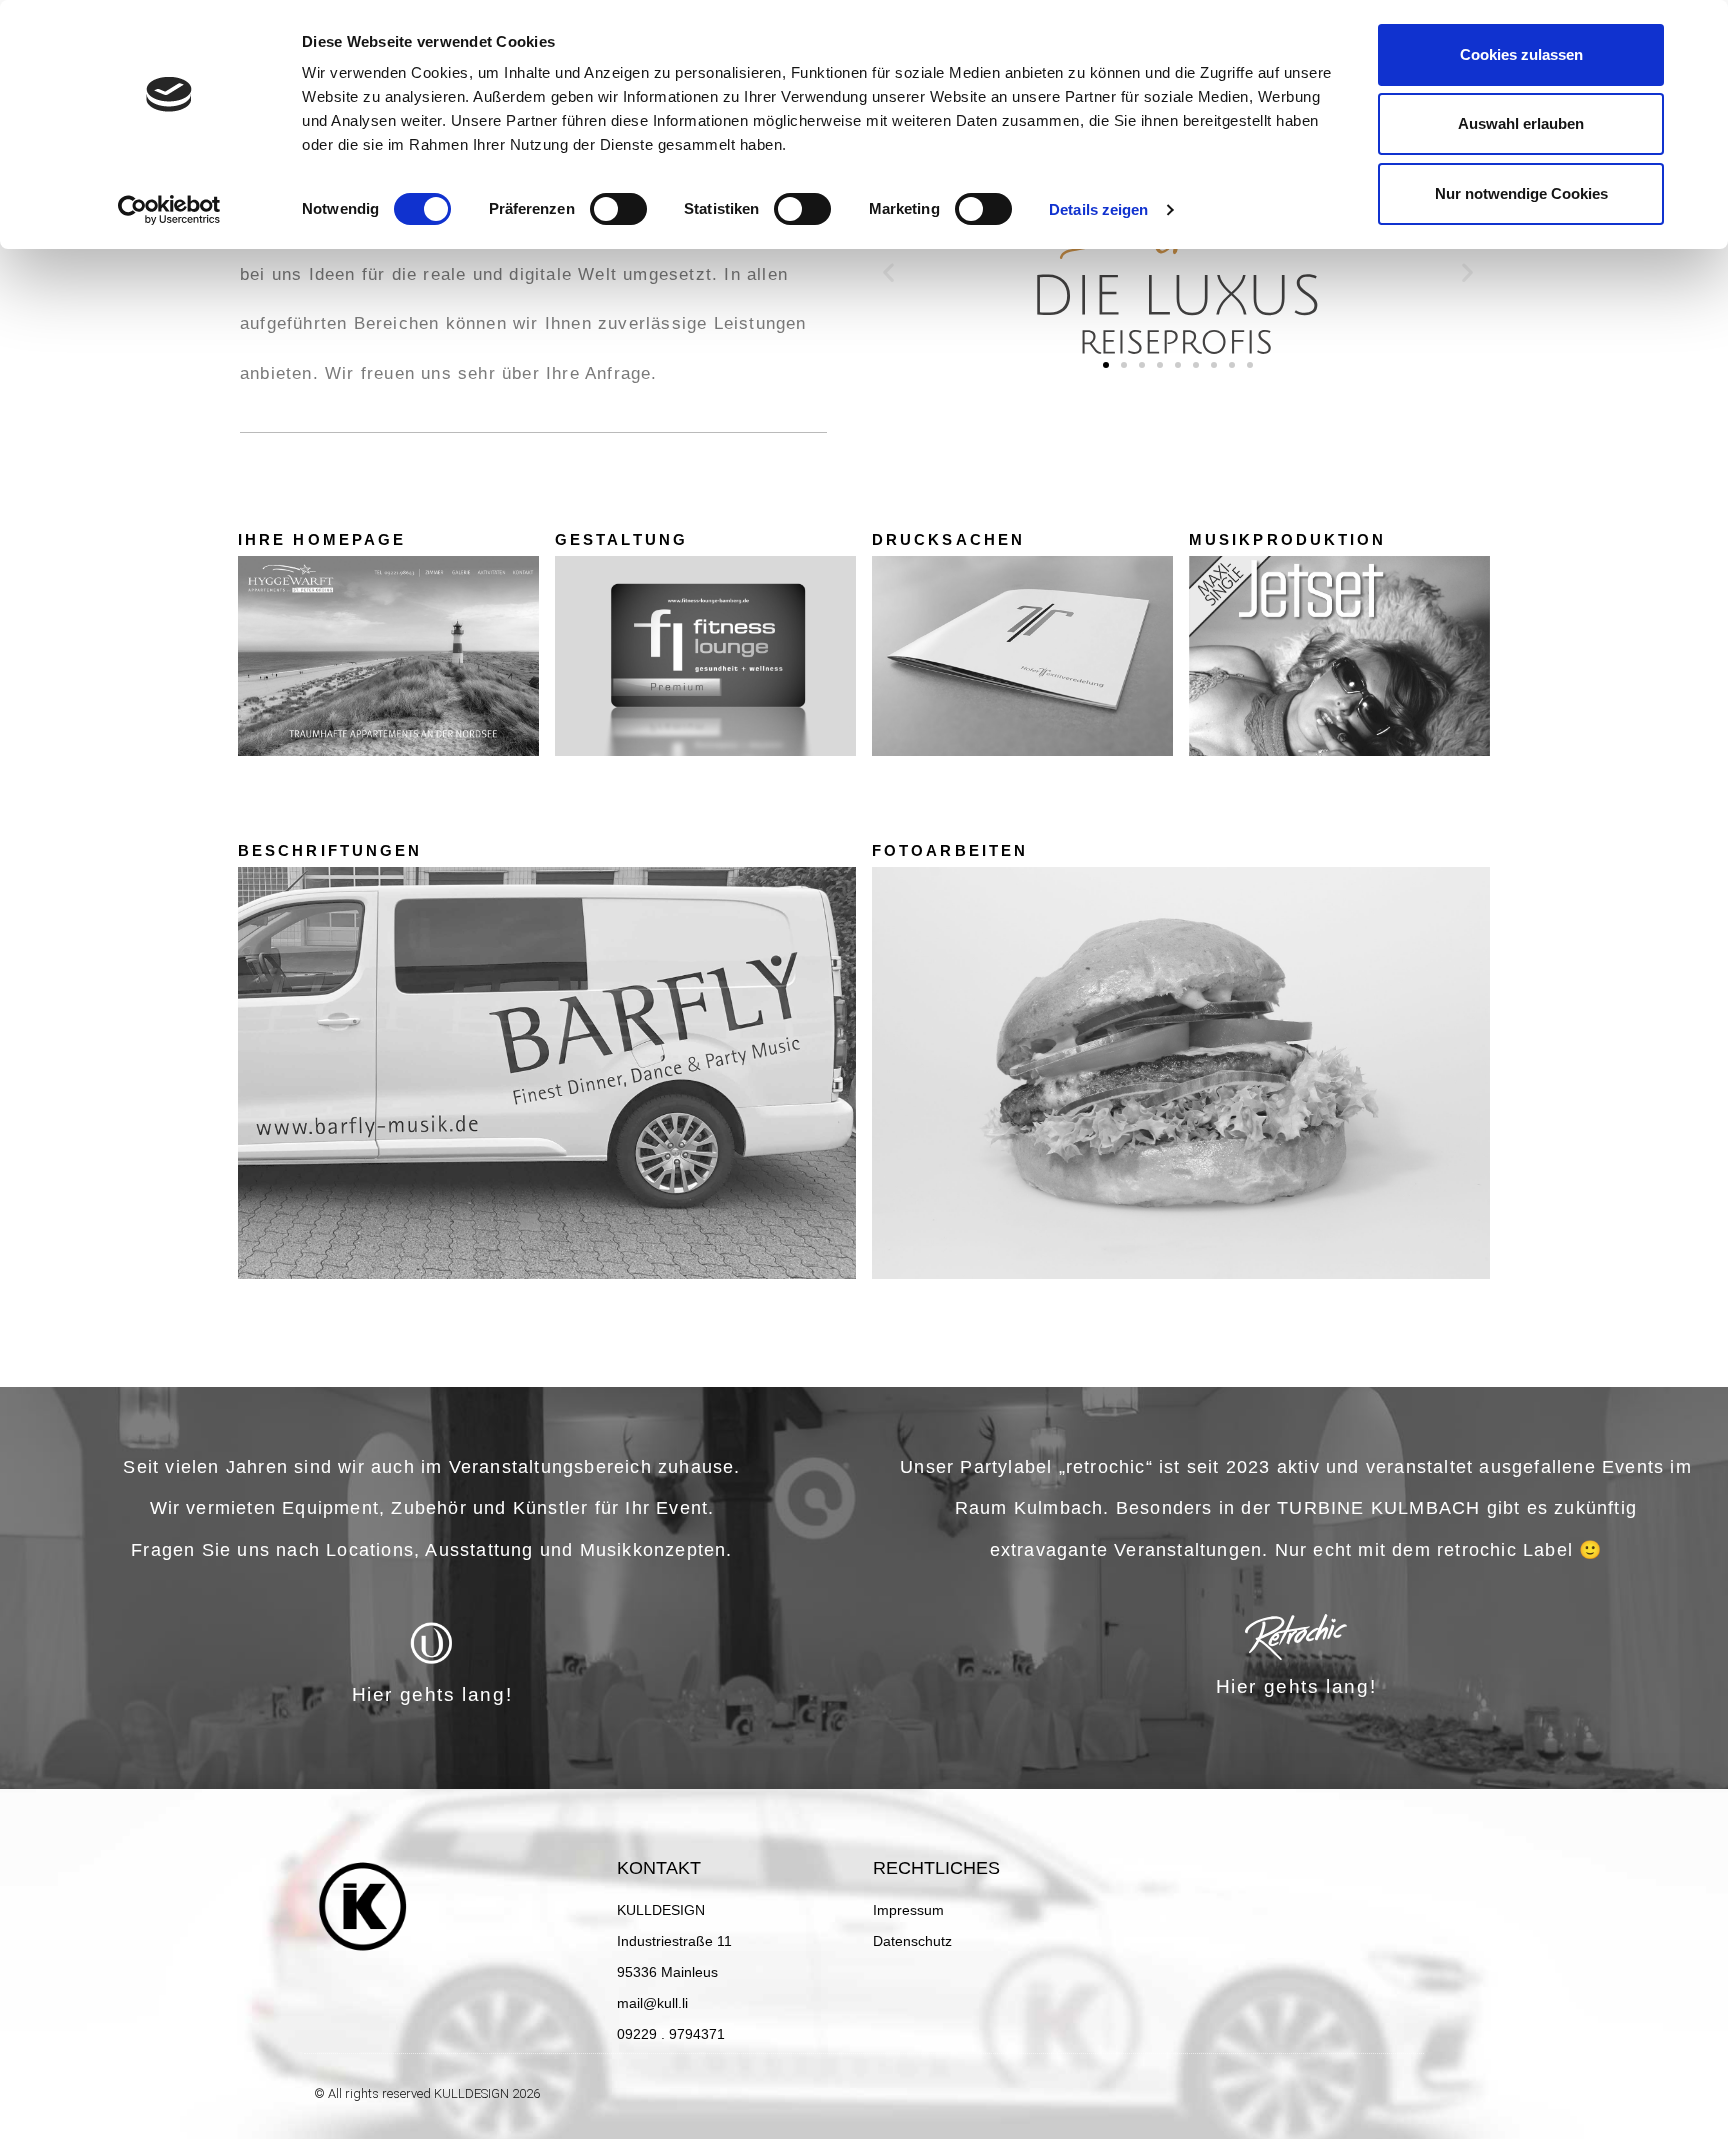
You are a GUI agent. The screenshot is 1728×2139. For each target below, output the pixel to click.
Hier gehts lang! (432, 1694)
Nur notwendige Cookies (1521, 193)
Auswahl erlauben (1521, 123)
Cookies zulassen (1521, 54)
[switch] (618, 209)
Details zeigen (1098, 209)
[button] (888, 271)
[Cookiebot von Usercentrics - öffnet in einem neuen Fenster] (169, 210)
